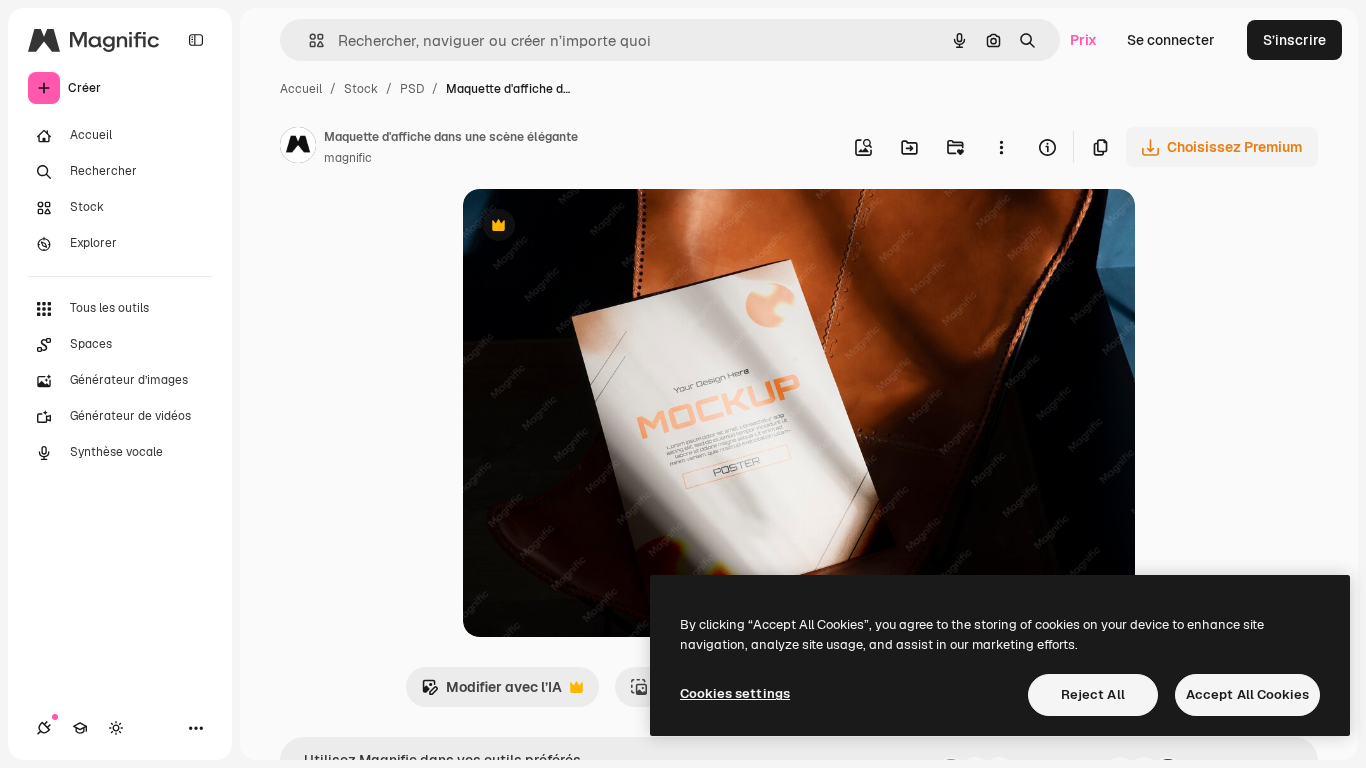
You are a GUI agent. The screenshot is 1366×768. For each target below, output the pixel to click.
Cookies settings (735, 693)
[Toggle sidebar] (196, 40)
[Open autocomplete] (308, 40)
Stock (361, 89)
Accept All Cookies (1247, 694)
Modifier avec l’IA (491, 692)
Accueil (301, 89)
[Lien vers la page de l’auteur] (298, 148)
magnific (348, 158)
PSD (412, 89)
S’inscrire (1294, 40)
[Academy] (80, 728)
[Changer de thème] (116, 728)
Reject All (1093, 694)
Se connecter (1171, 40)
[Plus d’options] (1001, 147)
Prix (1083, 40)
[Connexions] (44, 728)
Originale (595, 227)
